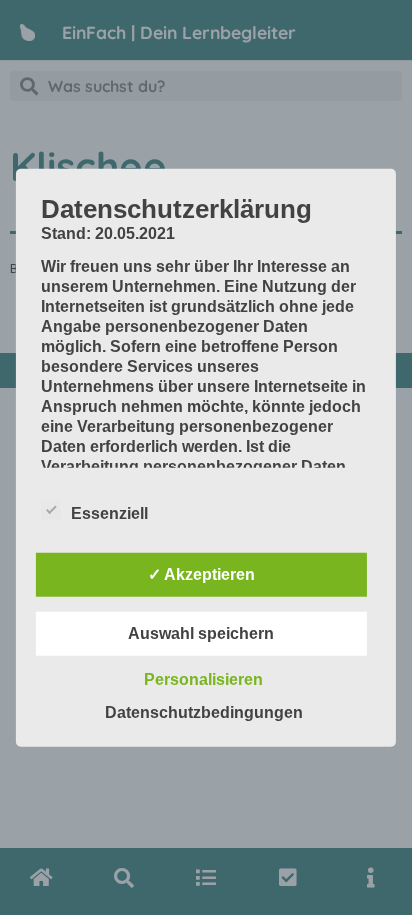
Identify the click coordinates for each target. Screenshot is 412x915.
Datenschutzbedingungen (204, 712)
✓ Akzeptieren (201, 574)
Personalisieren (203, 679)
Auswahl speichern (201, 633)
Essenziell (109, 513)
